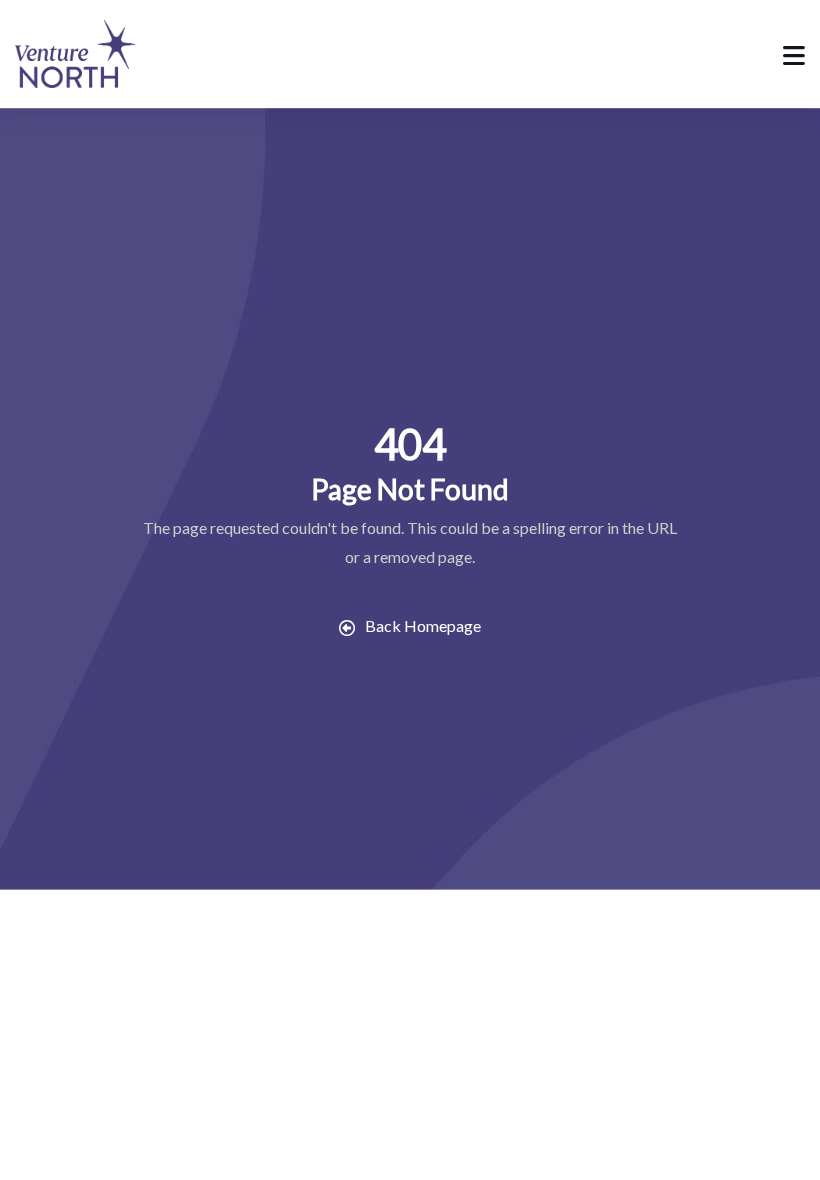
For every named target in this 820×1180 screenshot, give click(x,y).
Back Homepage (423, 625)
